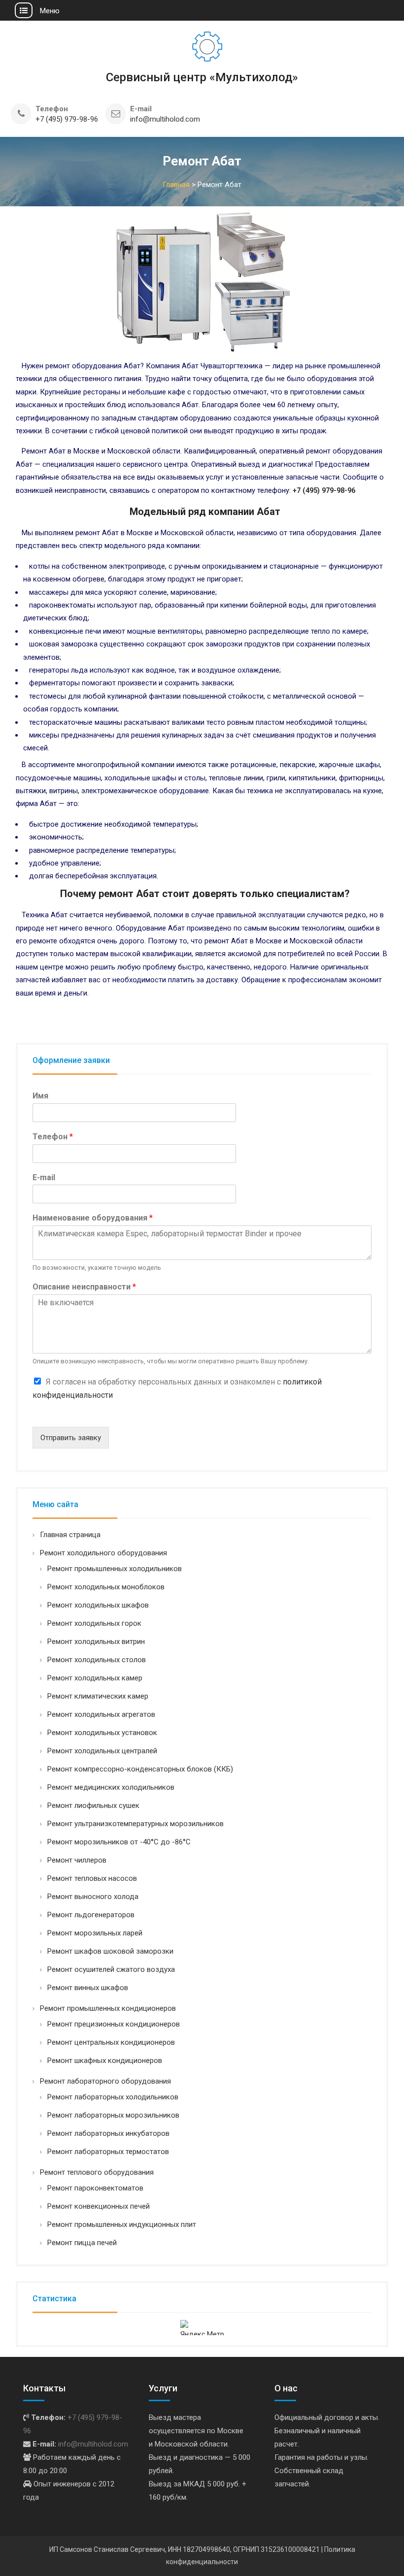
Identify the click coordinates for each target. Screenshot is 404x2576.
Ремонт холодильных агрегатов (101, 1714)
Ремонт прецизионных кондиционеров (114, 2024)
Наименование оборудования (93, 1218)
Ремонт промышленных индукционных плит (122, 2224)
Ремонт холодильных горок (94, 1623)
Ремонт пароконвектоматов (95, 2188)
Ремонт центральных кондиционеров (111, 2042)
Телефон (53, 1137)
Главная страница (70, 1535)
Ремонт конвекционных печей (99, 2206)
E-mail (44, 1177)
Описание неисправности (84, 1287)
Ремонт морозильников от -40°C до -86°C (119, 1842)
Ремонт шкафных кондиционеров (105, 2061)
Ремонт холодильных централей (102, 1751)
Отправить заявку (71, 1438)
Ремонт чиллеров (77, 1860)
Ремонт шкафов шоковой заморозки (110, 1951)
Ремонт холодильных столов (97, 1660)
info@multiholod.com (165, 119)
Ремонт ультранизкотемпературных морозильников (135, 1824)
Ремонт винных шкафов (88, 1988)
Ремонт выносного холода (93, 1897)
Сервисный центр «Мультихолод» (202, 77)
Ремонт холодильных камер (95, 1678)
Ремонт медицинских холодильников (111, 1787)
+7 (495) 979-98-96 (67, 119)
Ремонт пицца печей (82, 2243)
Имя (40, 1096)
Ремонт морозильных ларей (95, 1933)
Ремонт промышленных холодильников (115, 1569)
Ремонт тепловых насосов (92, 1878)
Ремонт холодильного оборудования (103, 1553)
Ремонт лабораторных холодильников (113, 2097)
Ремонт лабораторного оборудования (105, 2081)
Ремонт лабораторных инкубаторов (108, 2133)
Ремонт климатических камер (98, 1696)
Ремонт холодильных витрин (96, 1642)
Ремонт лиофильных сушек (93, 1805)
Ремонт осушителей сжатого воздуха (111, 1969)
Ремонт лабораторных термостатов (108, 2152)
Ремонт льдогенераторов (91, 1915)
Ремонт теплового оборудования (97, 2172)
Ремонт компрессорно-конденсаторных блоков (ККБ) (140, 1769)
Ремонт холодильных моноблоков (106, 1587)
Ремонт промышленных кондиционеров (108, 2008)
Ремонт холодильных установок (102, 1733)
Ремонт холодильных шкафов (98, 1605)
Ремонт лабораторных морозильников (113, 2115)
